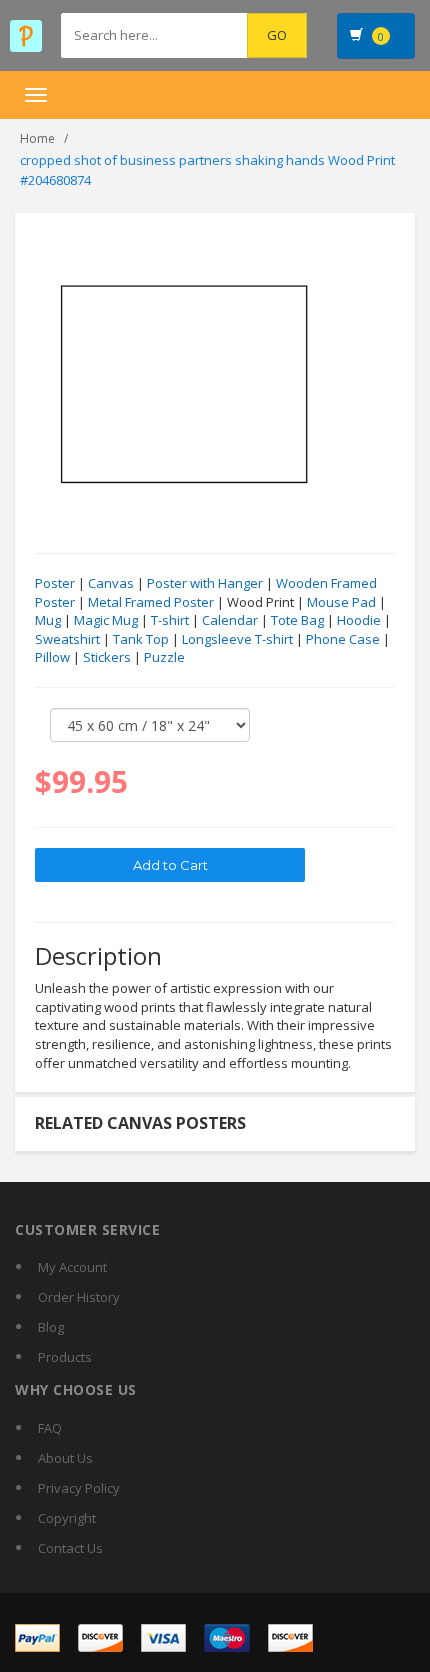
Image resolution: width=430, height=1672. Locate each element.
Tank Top (141, 639)
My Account (72, 1267)
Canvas (111, 583)
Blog (51, 1327)
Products (65, 1357)
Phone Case (343, 639)
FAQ (50, 1428)
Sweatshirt (67, 639)
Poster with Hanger (205, 583)
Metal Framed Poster (151, 602)
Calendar (230, 620)
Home (37, 138)
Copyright (67, 1518)
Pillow (52, 657)
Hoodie (359, 620)
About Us (65, 1458)
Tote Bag (297, 620)
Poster (55, 583)
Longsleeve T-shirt (237, 639)
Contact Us (70, 1548)
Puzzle (164, 657)
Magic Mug (106, 620)
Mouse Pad (341, 602)
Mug (48, 620)
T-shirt (170, 620)
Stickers (107, 657)
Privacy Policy (79, 1488)
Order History (79, 1297)
